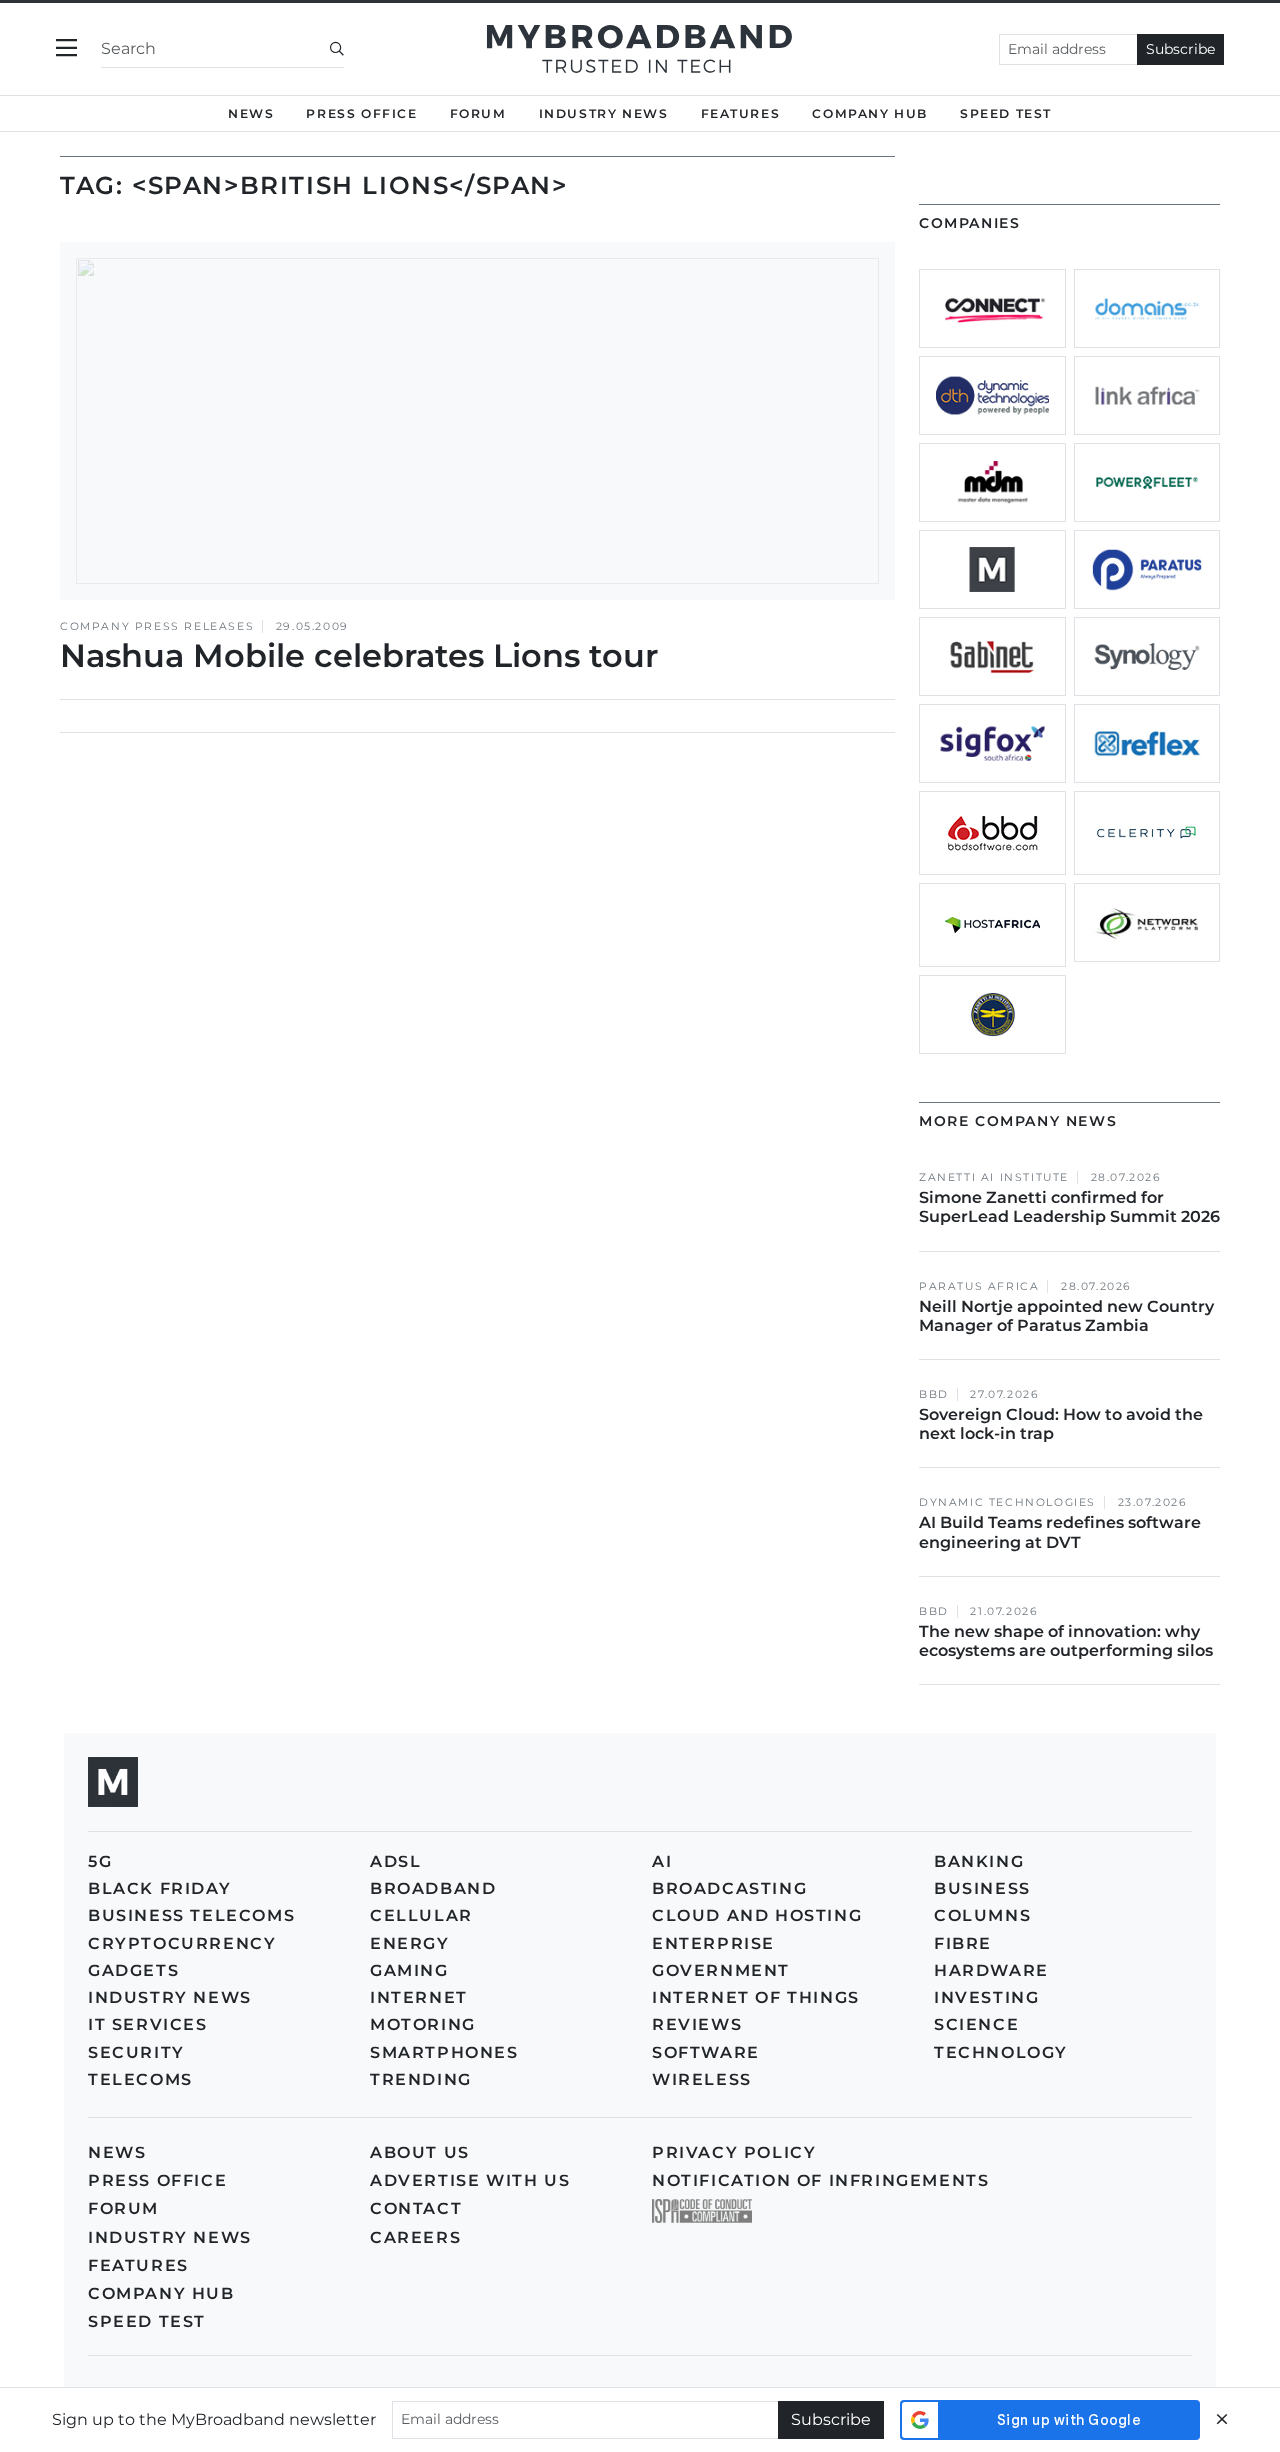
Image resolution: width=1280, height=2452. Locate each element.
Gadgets (133, 1970)
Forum (478, 113)
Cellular (421, 1915)
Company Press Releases (157, 626)
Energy (410, 1943)
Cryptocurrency (182, 1943)
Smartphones (444, 2052)
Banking (979, 1861)
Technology (1001, 2052)
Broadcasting (729, 1888)
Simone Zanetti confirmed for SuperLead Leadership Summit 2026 (1069, 1207)
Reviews (697, 2024)
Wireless (702, 2079)
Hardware (991, 1970)
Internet (419, 1997)
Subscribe (1180, 49)
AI (662, 1861)
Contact (416, 2208)
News (251, 113)
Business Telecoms (191, 1915)
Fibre (963, 1943)
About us (420, 2152)
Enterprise (713, 1943)
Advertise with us (470, 2180)
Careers (415, 2237)
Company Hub (870, 113)
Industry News (604, 113)
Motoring (423, 2024)
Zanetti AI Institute (994, 1177)
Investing (986, 1997)
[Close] (1222, 2419)
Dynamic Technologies (1007, 1502)
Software (706, 2052)
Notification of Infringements (820, 2180)
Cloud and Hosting (757, 1915)
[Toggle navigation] (66, 48)
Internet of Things (756, 1997)
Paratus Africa (979, 1286)
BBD (934, 1394)
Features (741, 113)
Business (982, 1888)
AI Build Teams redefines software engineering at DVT (1060, 1532)
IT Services (148, 2024)
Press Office (361, 113)
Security (136, 2052)
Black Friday (159, 1888)
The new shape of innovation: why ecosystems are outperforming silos (1066, 1641)
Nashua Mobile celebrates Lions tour (359, 655)
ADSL (395, 1861)
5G (100, 1861)
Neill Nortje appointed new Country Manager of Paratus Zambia (1066, 1316)
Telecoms (140, 2079)
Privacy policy (734, 2152)
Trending (421, 2079)
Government (721, 1970)
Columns (982, 1915)
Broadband (433, 1888)
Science (976, 2024)
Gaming (409, 1970)
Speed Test (147, 2321)
